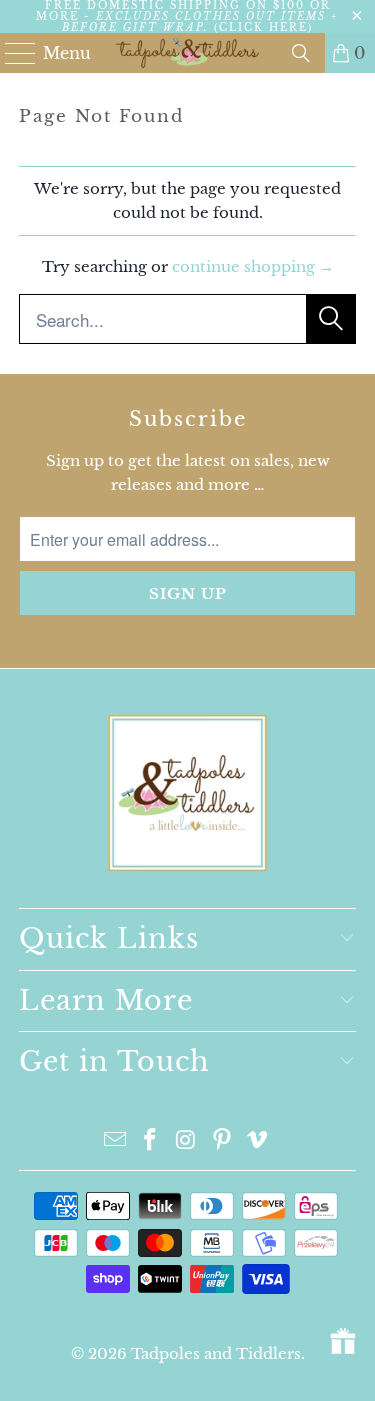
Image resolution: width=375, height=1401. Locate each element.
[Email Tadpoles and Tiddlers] (115, 1141)
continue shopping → (253, 266)
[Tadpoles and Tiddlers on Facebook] (151, 1141)
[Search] (301, 53)
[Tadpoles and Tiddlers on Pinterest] (222, 1141)
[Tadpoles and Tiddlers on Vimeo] (258, 1141)
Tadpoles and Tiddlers (216, 1353)
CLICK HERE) (266, 27)
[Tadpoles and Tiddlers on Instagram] (187, 1141)
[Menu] (11, 53)
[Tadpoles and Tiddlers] (188, 53)
